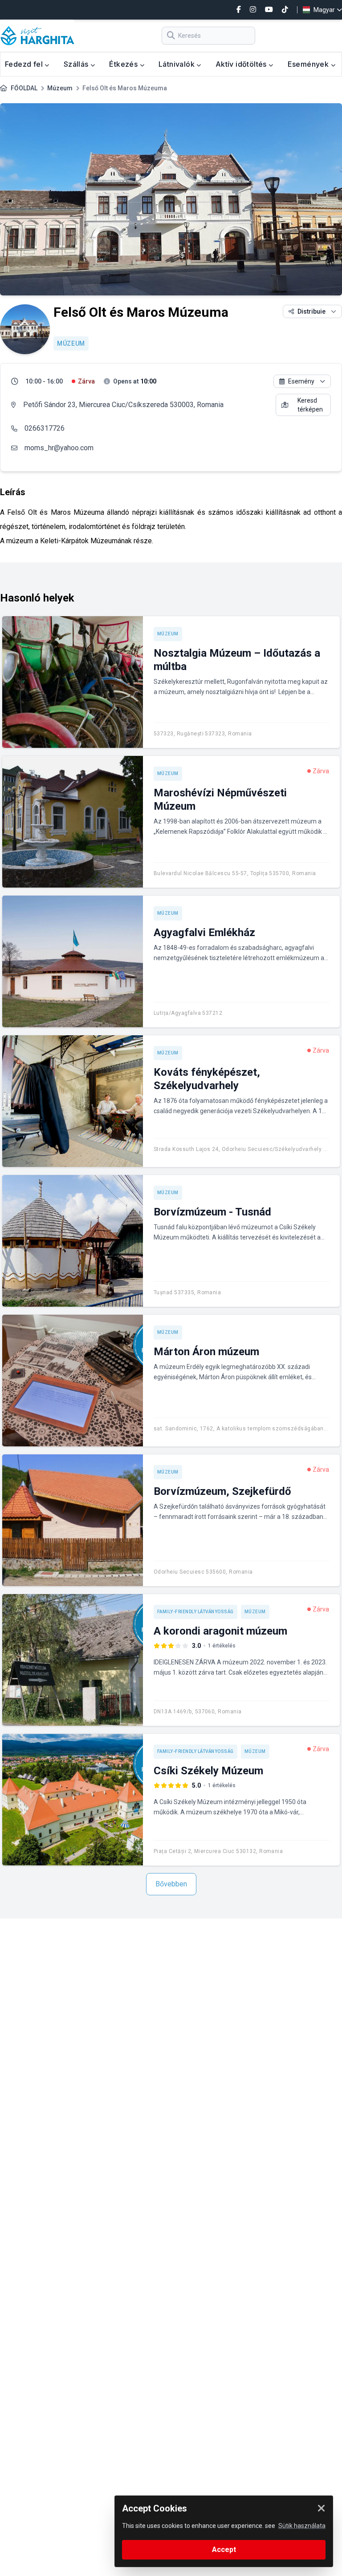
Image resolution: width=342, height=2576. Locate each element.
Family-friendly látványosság (195, 1612)
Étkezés (124, 64)
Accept (224, 2550)
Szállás (77, 64)
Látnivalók (177, 64)
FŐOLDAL (24, 88)
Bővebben (171, 1884)
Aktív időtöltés (242, 64)
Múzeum (60, 88)
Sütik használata (302, 2526)
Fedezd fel (25, 64)
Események (309, 64)
